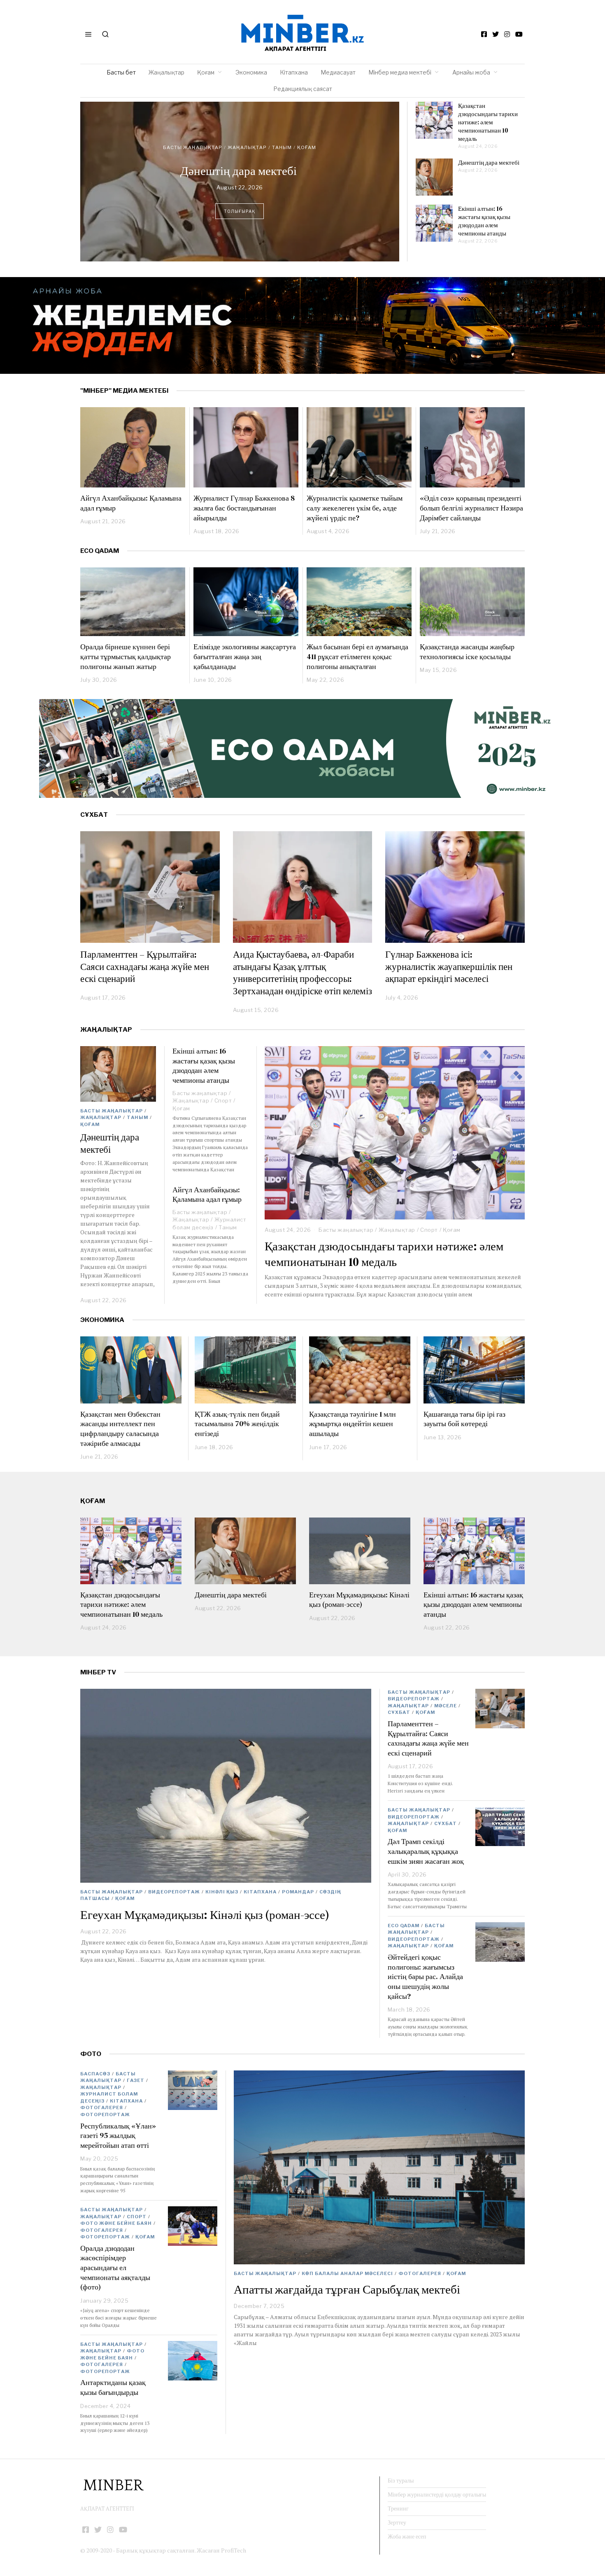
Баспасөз (95, 2074)
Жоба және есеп (407, 2536)
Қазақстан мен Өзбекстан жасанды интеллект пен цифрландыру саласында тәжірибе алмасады (120, 1429)
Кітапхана (294, 72)
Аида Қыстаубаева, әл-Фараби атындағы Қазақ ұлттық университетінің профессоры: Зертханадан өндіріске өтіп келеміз (302, 973)
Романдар (200, 143)
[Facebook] (484, 34)
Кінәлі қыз (278, 136)
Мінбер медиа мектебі (400, 72)
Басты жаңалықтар (174, 136)
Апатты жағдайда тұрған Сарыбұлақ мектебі (347, 2289)
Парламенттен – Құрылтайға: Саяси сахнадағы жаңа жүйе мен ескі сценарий (145, 966)
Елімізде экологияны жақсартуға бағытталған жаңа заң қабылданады (245, 656)
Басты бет (121, 72)
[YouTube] (519, 34)
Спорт (429, 1230)
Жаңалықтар (166, 72)
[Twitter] (496, 34)
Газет (136, 2080)
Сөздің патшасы (245, 143)
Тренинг (398, 2508)
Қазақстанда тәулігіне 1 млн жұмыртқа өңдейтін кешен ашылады (353, 1424)
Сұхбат (399, 1712)
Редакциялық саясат (303, 89)
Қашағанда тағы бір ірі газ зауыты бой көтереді (464, 1419)
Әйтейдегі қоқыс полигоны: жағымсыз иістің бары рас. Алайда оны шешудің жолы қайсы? (425, 1977)
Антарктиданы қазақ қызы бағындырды (113, 2387)
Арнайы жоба (471, 72)
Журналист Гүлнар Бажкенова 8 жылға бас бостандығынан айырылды (244, 508)
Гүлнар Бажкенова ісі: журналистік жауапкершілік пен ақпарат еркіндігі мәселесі (449, 966)
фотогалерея (420, 2273)
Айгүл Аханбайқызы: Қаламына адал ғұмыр (131, 503)
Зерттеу (397, 2522)
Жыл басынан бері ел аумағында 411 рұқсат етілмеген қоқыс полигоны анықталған (357, 656)
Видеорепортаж (233, 136)
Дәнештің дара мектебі (489, 162)
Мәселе (446, 1706)
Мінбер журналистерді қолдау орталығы (437, 2494)
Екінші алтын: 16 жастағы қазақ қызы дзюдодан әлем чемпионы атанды (484, 221)
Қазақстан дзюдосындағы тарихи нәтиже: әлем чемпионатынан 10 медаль (488, 122)
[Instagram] (507, 34)
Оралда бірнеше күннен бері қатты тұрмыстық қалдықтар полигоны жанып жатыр (126, 656)
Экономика (251, 72)
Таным (137, 1117)
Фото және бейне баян (116, 2223)
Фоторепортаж (105, 2114)
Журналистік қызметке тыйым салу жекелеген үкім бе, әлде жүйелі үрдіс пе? (355, 508)
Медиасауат (338, 72)
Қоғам (206, 72)
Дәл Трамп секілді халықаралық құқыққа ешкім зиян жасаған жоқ (426, 1851)
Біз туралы (401, 2480)
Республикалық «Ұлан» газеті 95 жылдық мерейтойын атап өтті (118, 2135)
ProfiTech (234, 2550)
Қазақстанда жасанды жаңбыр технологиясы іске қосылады (467, 652)
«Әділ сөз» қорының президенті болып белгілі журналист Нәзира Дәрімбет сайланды (471, 508)
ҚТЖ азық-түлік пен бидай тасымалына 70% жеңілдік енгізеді (237, 1424)
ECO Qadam (100, 551)
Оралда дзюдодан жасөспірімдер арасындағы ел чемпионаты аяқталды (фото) (115, 2268)
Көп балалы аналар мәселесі (347, 2273)
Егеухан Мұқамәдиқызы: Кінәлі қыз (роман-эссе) (240, 174)
